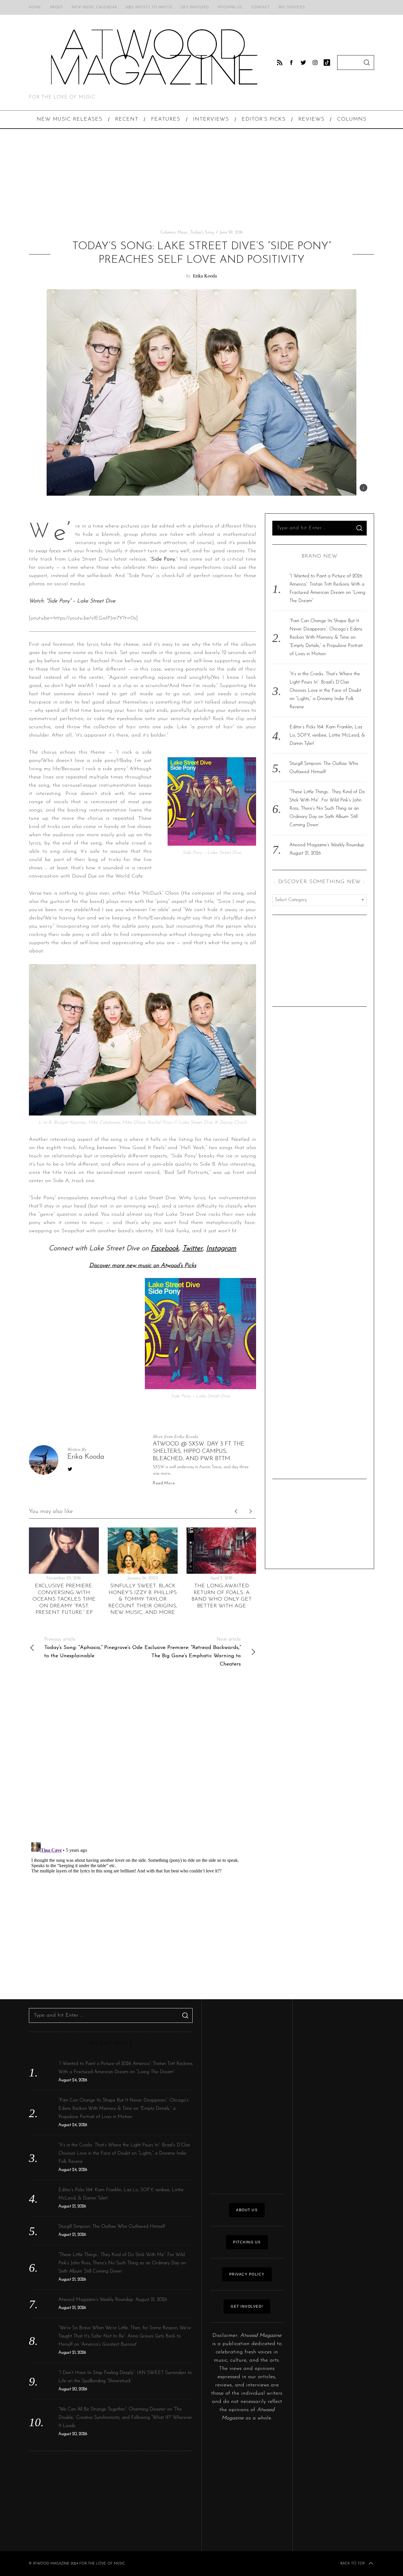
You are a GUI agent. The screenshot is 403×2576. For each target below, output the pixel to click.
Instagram (221, 1248)
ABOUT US (247, 2210)
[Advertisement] (201, 179)
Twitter (193, 1248)
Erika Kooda (205, 276)
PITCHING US (247, 2242)
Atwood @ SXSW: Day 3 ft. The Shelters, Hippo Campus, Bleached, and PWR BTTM (199, 1451)
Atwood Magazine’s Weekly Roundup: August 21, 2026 (113, 2300)
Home (35, 7)
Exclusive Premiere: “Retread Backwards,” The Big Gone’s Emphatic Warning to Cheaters (193, 1652)
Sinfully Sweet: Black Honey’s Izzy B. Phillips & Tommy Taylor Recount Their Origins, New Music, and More (143, 1599)
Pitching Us (230, 7)
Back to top (353, 2564)
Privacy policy (247, 2274)
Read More (164, 1483)
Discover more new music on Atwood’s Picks (143, 1266)
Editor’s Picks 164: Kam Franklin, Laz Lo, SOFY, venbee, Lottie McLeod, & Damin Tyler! (327, 735)
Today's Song (202, 233)
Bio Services (292, 7)
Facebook (165, 1248)
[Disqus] (142, 1760)
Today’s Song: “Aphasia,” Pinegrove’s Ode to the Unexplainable (93, 1648)
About (56, 7)
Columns (168, 233)
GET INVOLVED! (247, 2306)
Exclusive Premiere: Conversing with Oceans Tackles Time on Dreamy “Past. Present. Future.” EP (64, 1599)
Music (183, 233)
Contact (261, 7)
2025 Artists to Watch (149, 7)
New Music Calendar (94, 7)
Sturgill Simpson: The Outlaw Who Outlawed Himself (112, 2227)
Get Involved (195, 7)
